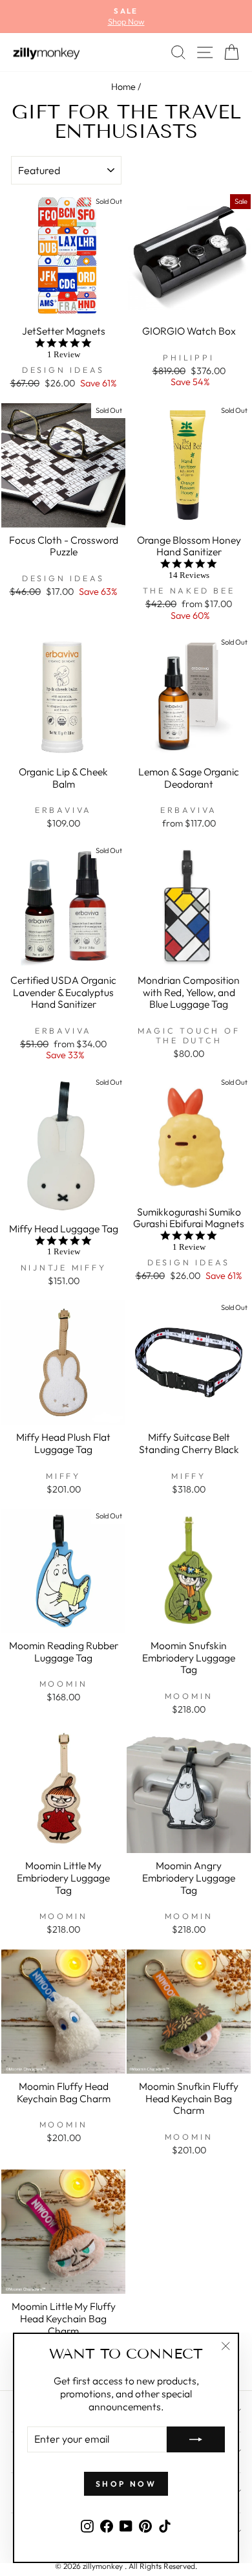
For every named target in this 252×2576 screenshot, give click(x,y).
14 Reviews (189, 575)
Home (123, 87)
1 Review (64, 354)
